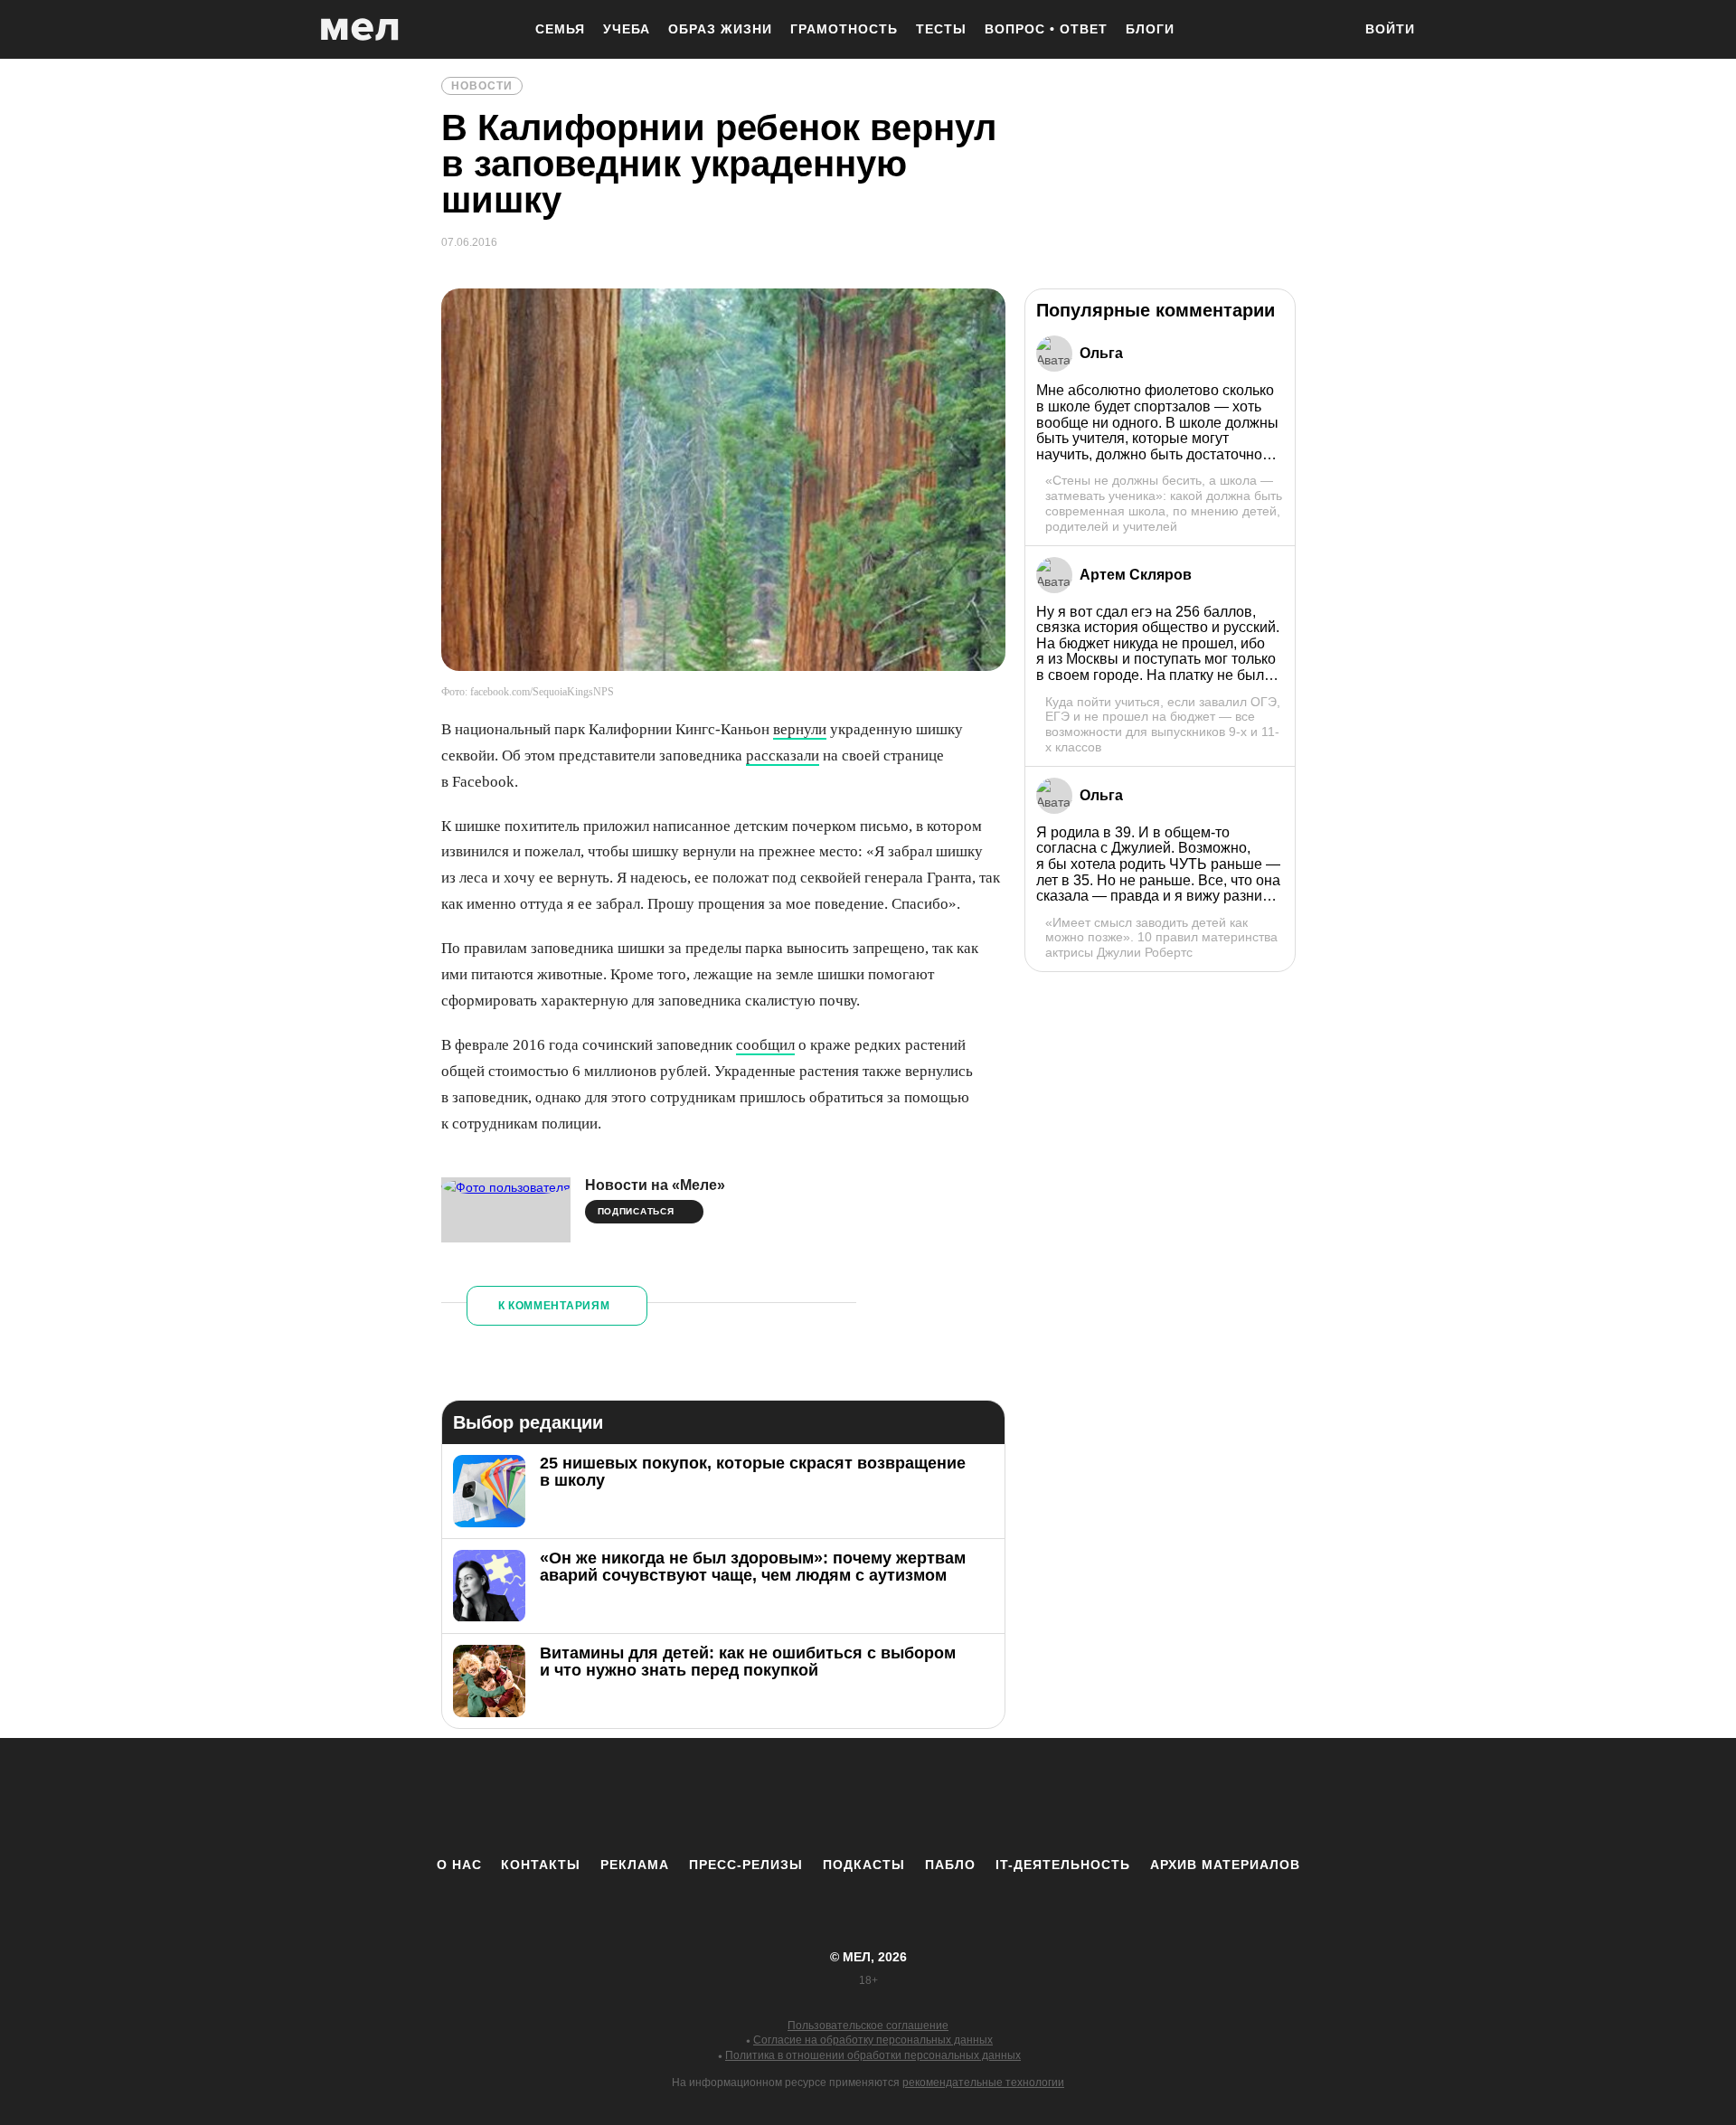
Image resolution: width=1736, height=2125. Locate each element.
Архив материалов (1225, 1865)
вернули (800, 729)
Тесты (941, 29)
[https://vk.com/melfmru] (818, 1797)
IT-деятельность (1063, 1865)
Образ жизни (720, 29)
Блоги (1150, 29)
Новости (482, 86)
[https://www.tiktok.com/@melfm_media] (868, 1797)
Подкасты (864, 1865)
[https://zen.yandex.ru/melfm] (769, 1797)
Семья (560, 29)
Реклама (635, 1865)
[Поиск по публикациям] (1329, 31)
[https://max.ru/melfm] (1017, 1797)
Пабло (950, 1865)
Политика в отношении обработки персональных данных (873, 2055)
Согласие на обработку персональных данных (873, 2040)
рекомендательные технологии (983, 2082)
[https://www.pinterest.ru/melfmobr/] (918, 1797)
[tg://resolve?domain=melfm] (719, 1797)
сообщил (765, 1045)
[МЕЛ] (360, 29)
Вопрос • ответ (1046, 29)
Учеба (627, 29)
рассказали (783, 756)
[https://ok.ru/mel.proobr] (967, 1797)
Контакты (541, 1865)
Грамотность (844, 29)
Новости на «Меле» (655, 1185)
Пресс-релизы (746, 1865)
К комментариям (554, 1306)
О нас (459, 1865)
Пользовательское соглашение (868, 2026)
